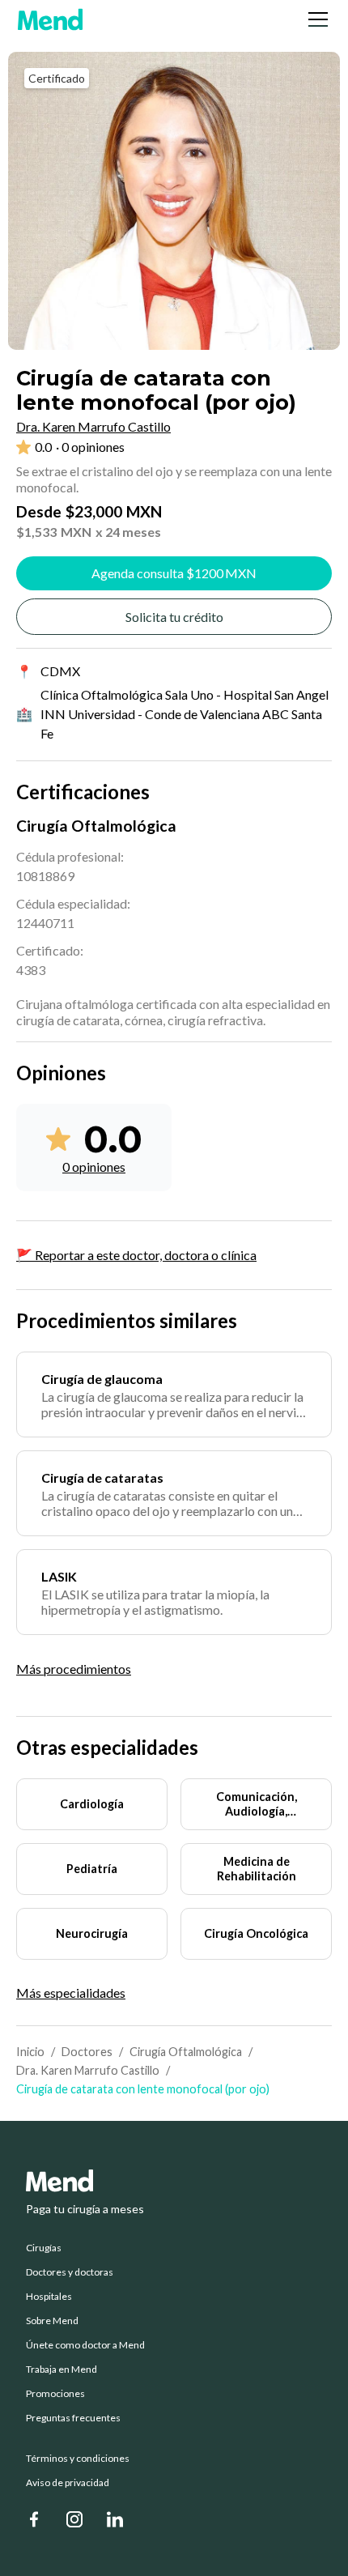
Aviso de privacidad (68, 2483)
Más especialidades (71, 1993)
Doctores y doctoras (70, 2272)
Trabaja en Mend (62, 2369)
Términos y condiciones (78, 2459)
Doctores (87, 2052)
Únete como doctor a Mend (85, 2345)
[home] (50, 19)
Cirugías (44, 2248)
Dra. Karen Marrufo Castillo (88, 2070)
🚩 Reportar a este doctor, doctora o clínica (136, 1255)
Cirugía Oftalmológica (186, 2052)
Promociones (55, 2394)
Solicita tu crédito (174, 617)
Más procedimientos (74, 1669)
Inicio (30, 2052)
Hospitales (49, 2297)
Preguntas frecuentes (73, 2418)
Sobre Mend (52, 2321)
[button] (315, 19)
